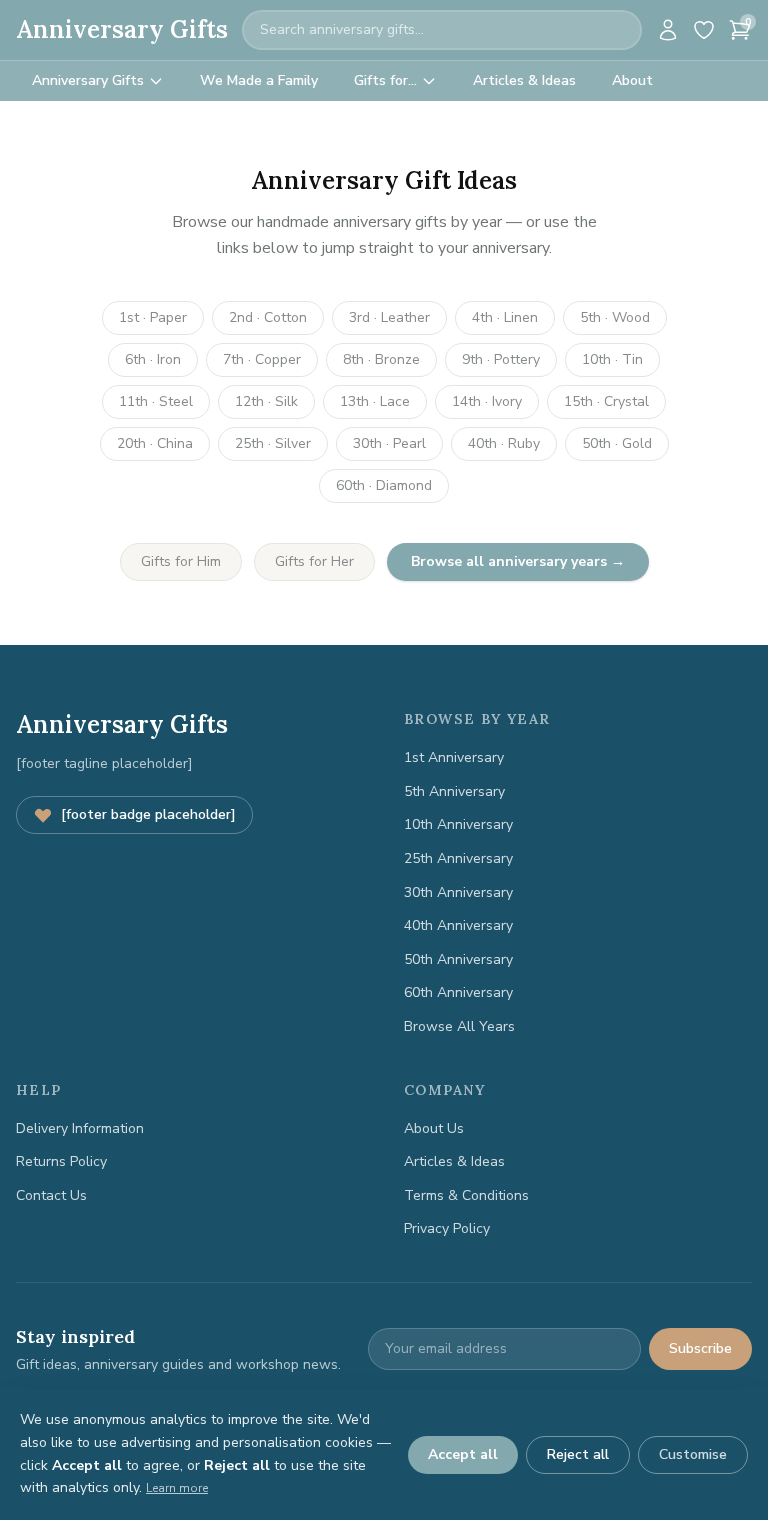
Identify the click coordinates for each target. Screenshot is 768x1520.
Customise (693, 1454)
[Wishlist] (704, 30)
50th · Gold (617, 443)
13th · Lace (375, 401)
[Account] (668, 30)
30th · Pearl (389, 443)
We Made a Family (259, 80)
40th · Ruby (504, 443)
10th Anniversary (458, 824)
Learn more (177, 1488)
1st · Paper (153, 317)
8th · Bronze (381, 359)
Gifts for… (385, 80)
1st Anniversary (454, 757)
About (632, 80)
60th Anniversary (458, 992)
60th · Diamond (384, 485)
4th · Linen (505, 317)
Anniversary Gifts (122, 29)
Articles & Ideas (524, 80)
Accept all (463, 1454)
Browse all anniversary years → (518, 561)
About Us (434, 1128)
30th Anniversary (458, 892)
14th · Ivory (487, 401)
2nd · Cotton (268, 317)
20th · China (155, 443)
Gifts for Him (181, 561)
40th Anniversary (458, 925)
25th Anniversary (458, 858)
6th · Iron (153, 359)
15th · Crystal (606, 401)
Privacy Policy (447, 1228)
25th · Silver (273, 443)
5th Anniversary (454, 791)
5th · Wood (615, 317)
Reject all (578, 1454)
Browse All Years (459, 1026)
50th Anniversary (458, 959)
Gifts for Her (314, 561)
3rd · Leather (389, 317)
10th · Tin (612, 359)
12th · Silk (266, 401)
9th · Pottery (501, 359)
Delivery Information (80, 1128)
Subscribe (700, 1348)
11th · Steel (156, 401)
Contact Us (51, 1195)
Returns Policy (61, 1161)
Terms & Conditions (466, 1195)
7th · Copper (262, 359)
